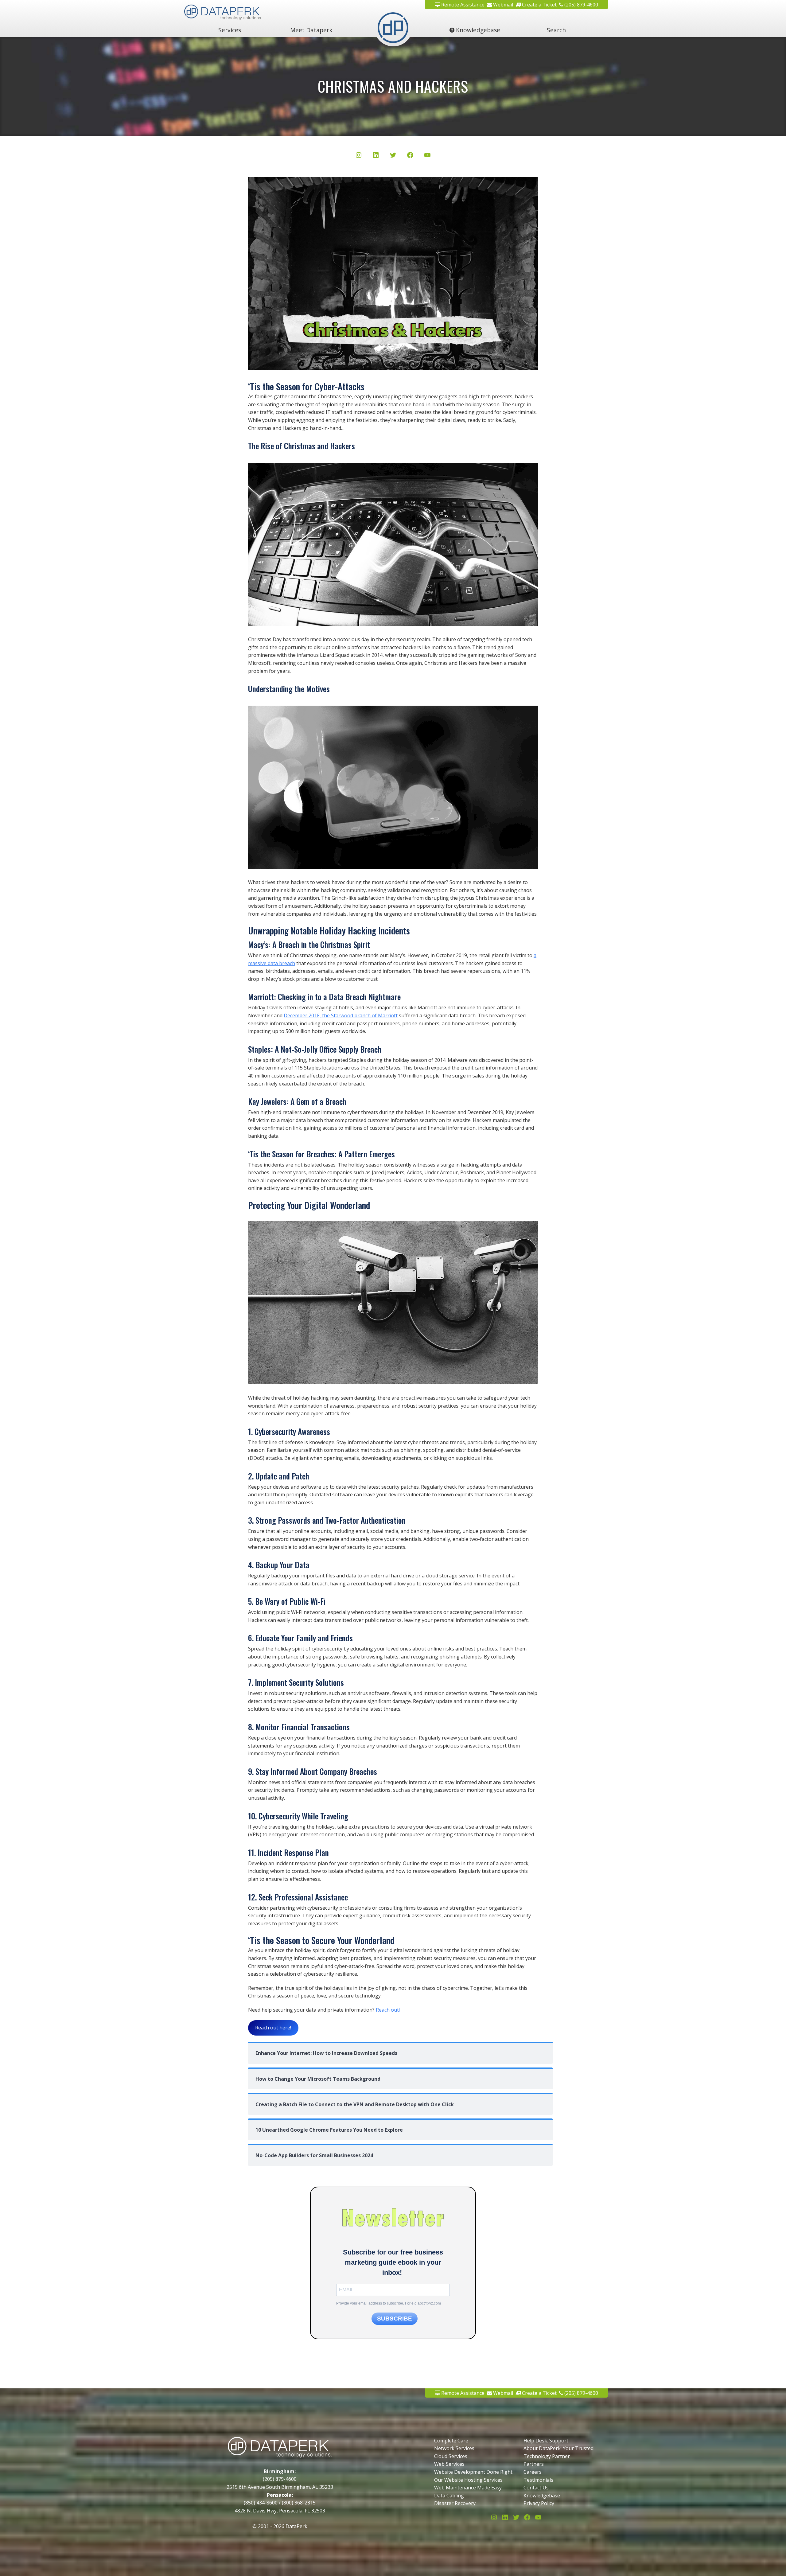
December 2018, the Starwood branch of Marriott (341, 1015)
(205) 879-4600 (581, 5)
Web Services (449, 2464)
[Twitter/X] (393, 156)
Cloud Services (451, 2456)
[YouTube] (427, 156)
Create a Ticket (539, 5)
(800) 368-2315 (299, 2503)
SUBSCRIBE (395, 2319)
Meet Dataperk (311, 30)
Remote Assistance (462, 5)
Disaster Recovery (455, 2503)
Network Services (454, 2448)
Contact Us (536, 2488)
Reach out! (388, 2010)
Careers (533, 2472)
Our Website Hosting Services (468, 2480)
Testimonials (538, 2480)
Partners (534, 2464)
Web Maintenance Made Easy (468, 2488)
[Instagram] (359, 156)
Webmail (502, 5)
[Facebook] (410, 156)
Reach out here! (273, 2028)
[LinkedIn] (376, 156)
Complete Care (451, 2441)
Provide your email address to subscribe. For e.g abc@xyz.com (389, 2303)
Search (556, 30)
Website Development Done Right (473, 2472)
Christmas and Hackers (393, 86)
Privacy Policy (539, 2503)
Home (393, 30)
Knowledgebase (477, 30)
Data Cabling (449, 2496)
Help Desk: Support (546, 2441)
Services (230, 30)
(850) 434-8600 (261, 2503)
